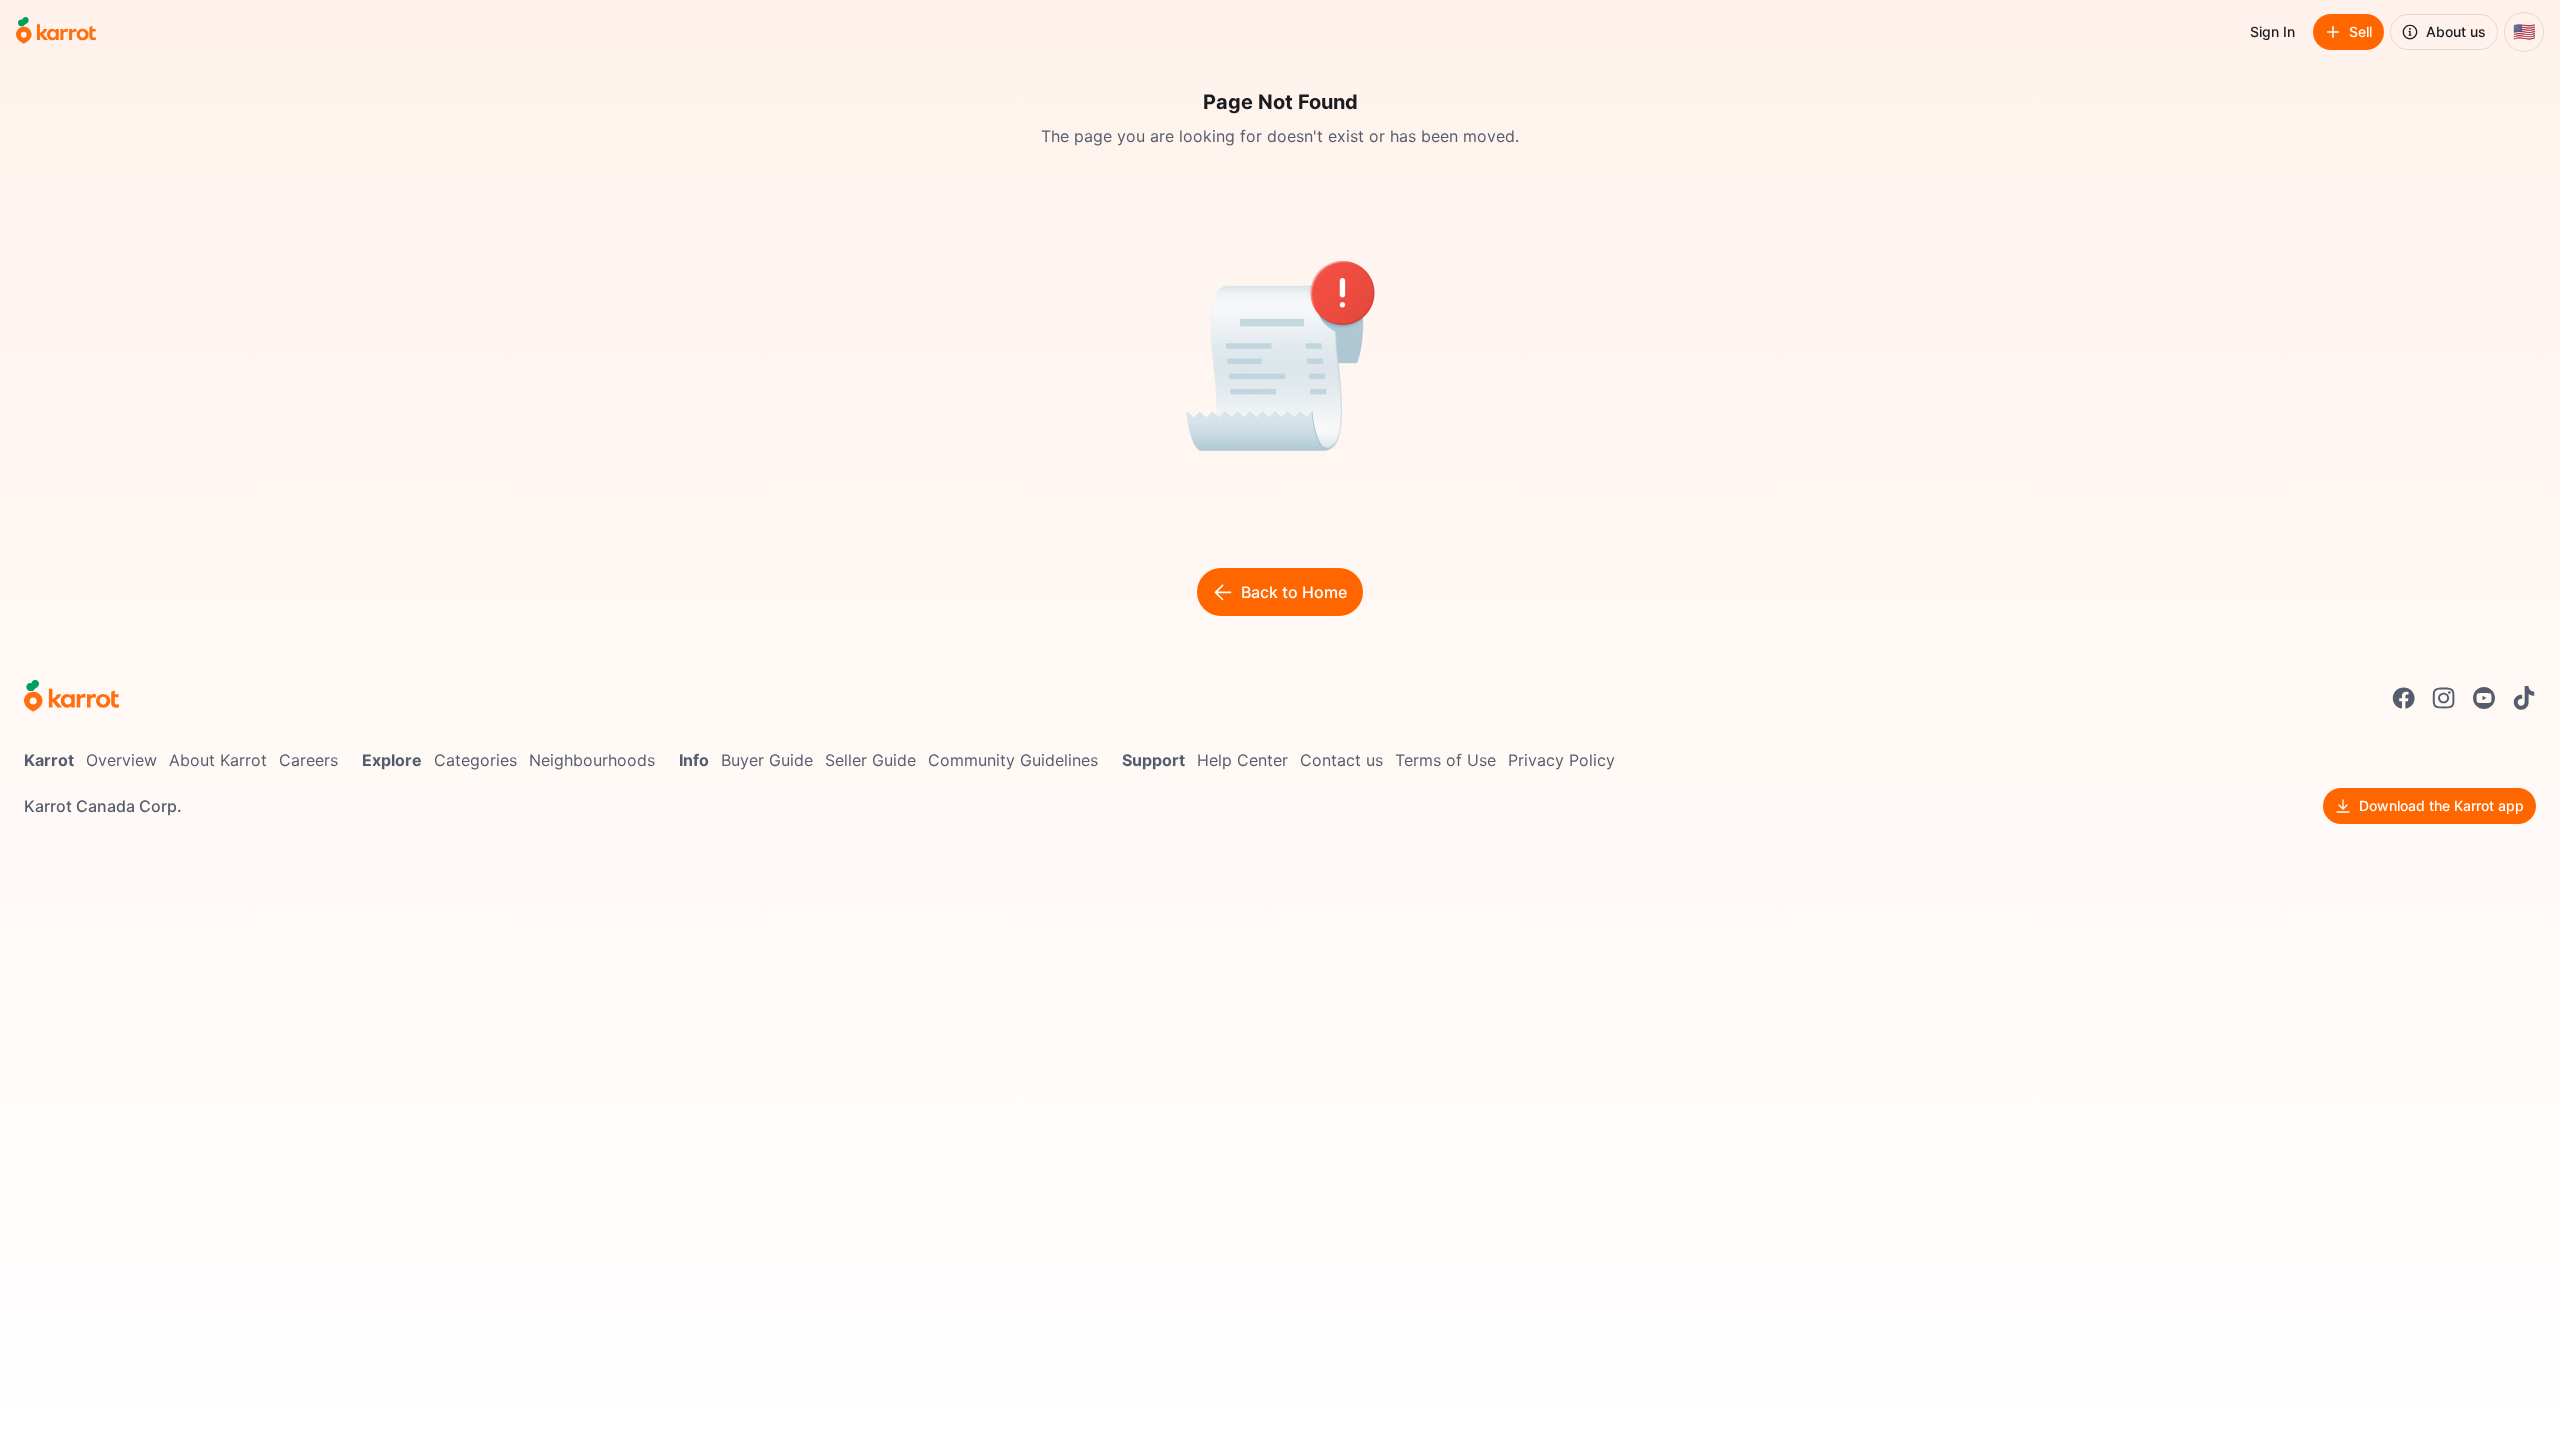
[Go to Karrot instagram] (2444, 698)
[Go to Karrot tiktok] (2524, 698)
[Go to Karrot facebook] (2404, 698)
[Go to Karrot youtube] (2484, 698)
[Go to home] (56, 32)
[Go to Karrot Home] (71, 698)
